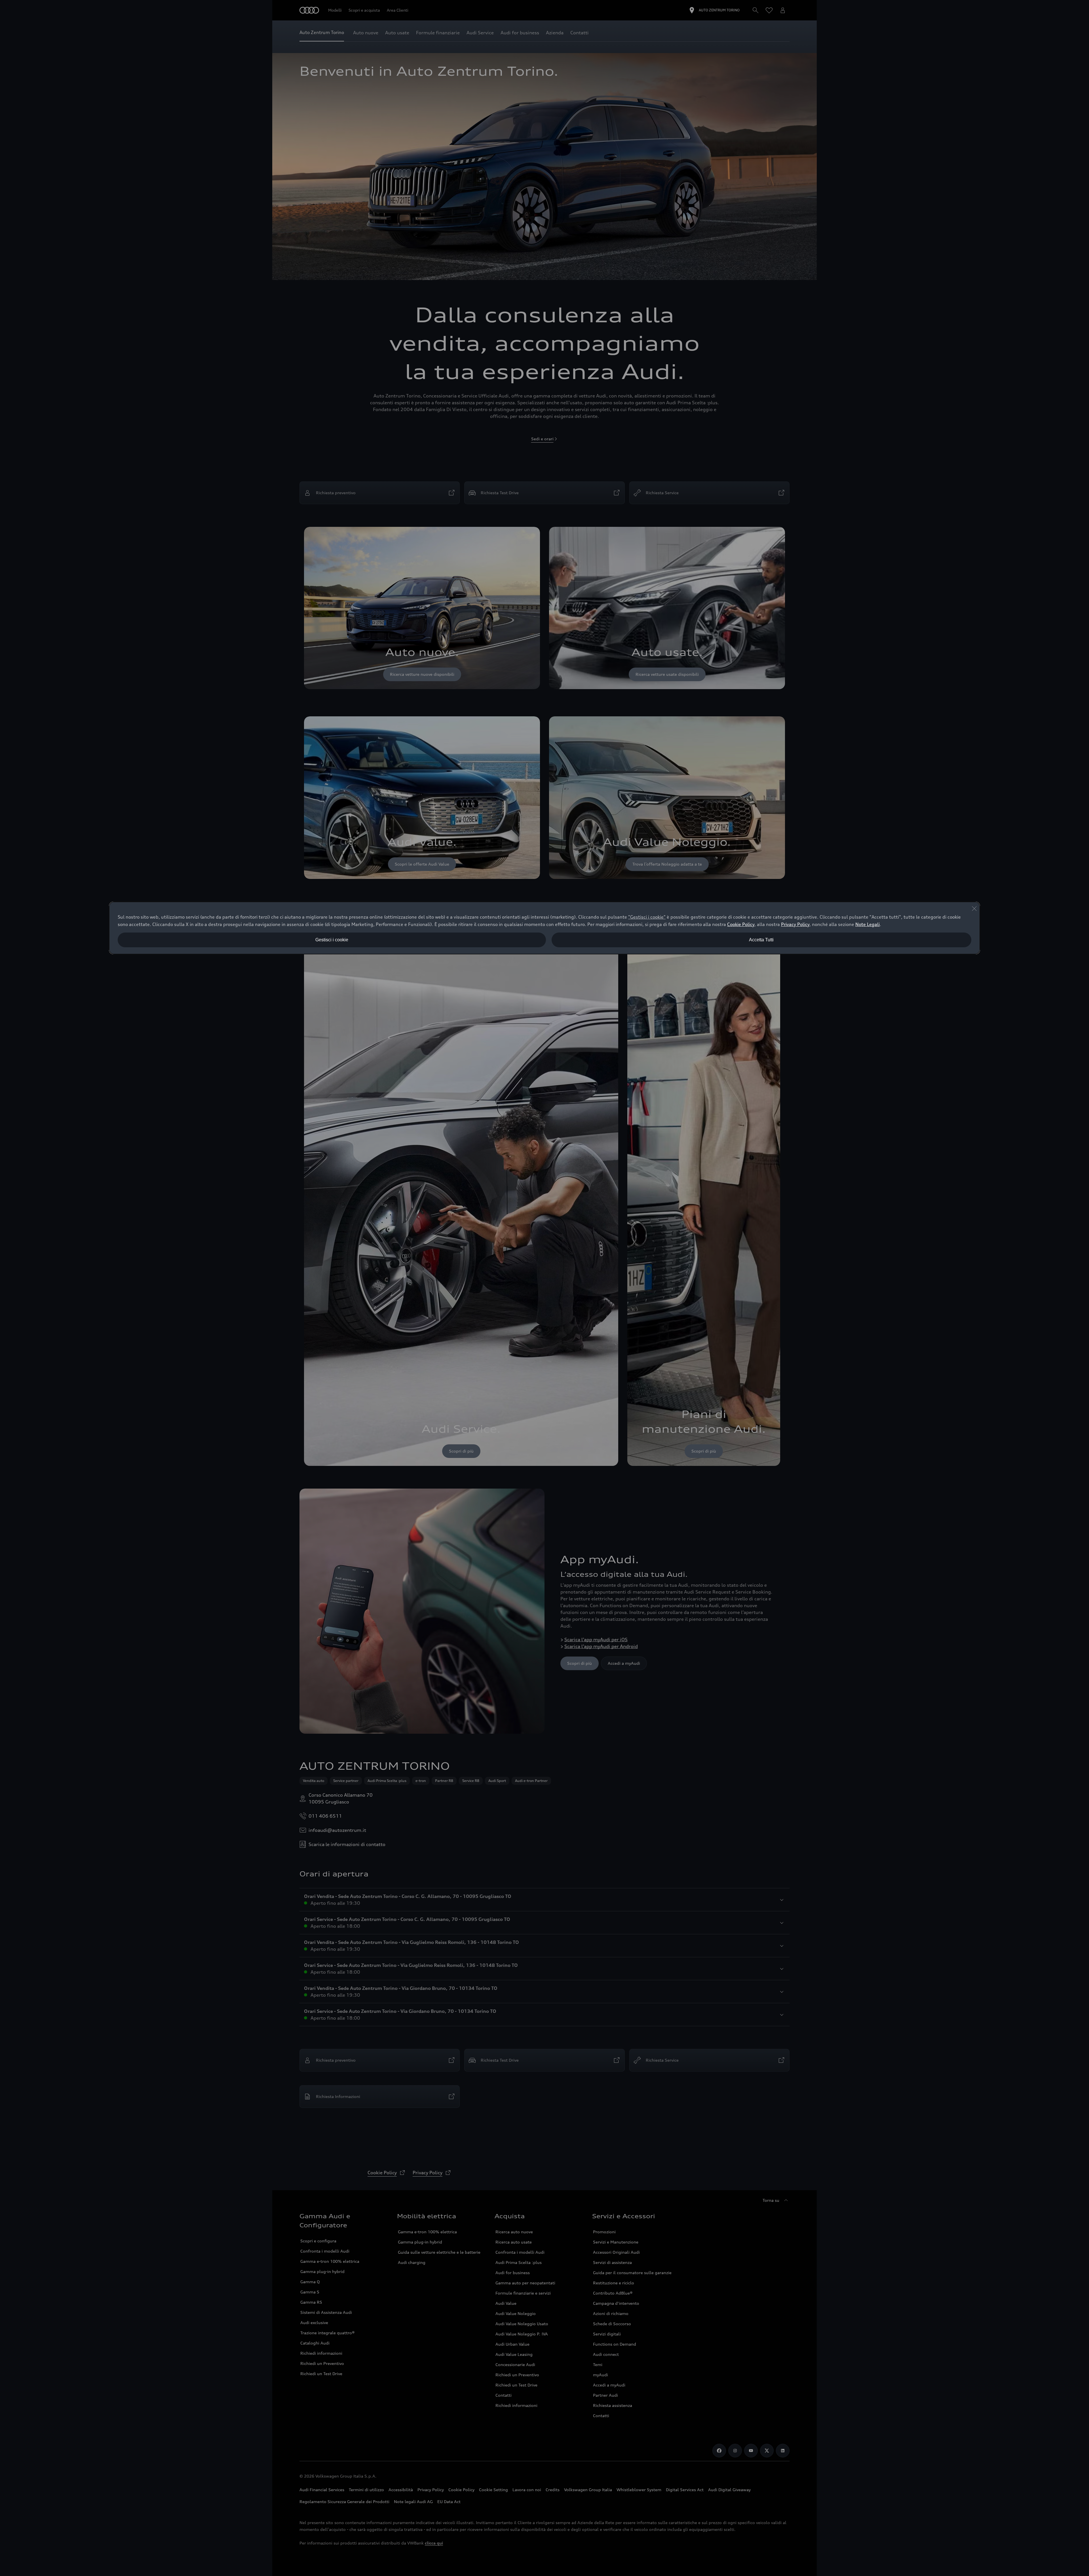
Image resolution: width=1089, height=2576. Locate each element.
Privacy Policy (795, 924)
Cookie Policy (741, 924)
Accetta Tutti (761, 940)
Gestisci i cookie (332, 940)
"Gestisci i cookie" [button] (647, 917)
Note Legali (868, 924)
